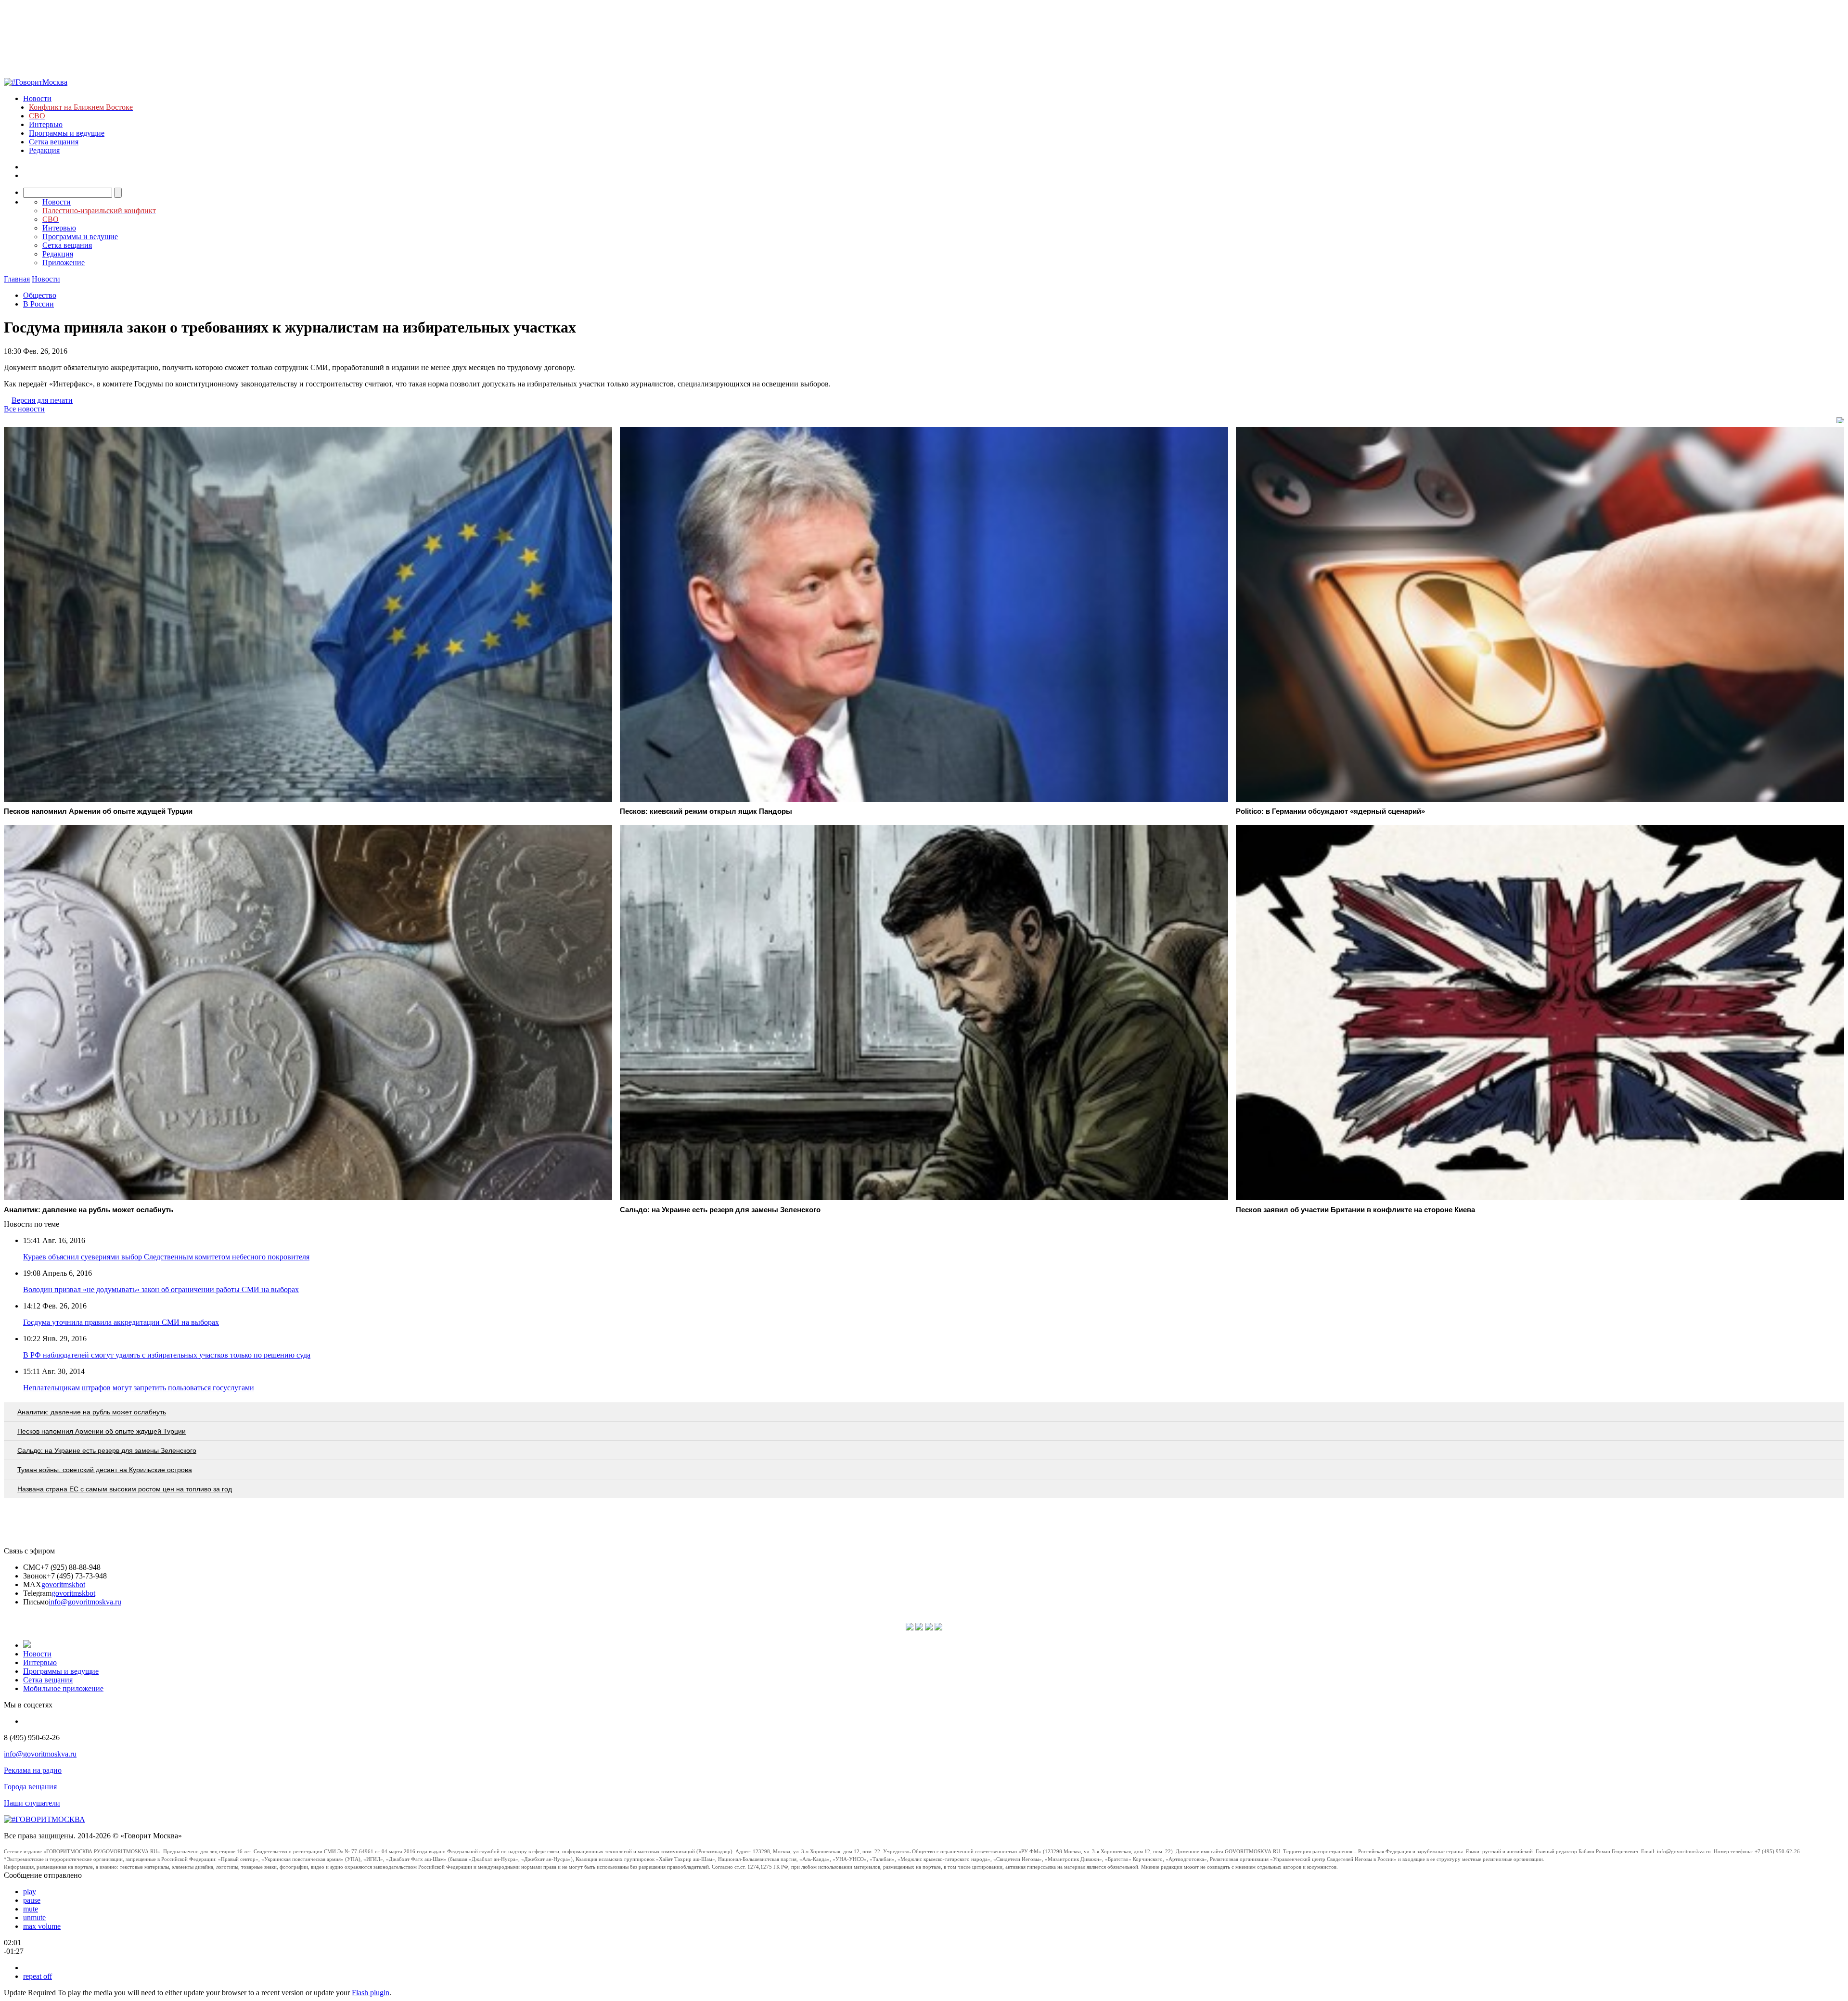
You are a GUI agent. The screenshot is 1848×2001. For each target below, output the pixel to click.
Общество (40, 295)
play (30, 1892)
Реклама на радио (33, 1770)
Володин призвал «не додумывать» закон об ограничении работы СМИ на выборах (161, 1289)
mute (31, 1909)
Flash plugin (371, 1993)
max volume (42, 1926)
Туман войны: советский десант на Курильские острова (105, 1470)
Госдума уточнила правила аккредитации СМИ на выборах (121, 1322)
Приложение (64, 263)
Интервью (46, 124)
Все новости (24, 409)
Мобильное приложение (63, 1688)
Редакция (44, 150)
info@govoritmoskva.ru (85, 1602)
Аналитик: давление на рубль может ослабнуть (92, 1412)
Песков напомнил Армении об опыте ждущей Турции (102, 1431)
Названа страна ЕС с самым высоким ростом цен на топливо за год (125, 1489)
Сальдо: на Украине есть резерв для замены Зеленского (107, 1450)
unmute (34, 1918)
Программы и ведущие (67, 133)
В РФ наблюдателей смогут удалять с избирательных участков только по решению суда (167, 1355)
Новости (37, 98)
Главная (17, 279)
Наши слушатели (32, 1803)
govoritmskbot (63, 1584)
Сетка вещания (54, 142)
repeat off (38, 1976)
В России (38, 304)
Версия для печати (42, 400)
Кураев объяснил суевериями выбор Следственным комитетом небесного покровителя (166, 1257)
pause (32, 1900)
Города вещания (30, 1787)
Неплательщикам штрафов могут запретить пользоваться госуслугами (139, 1388)
